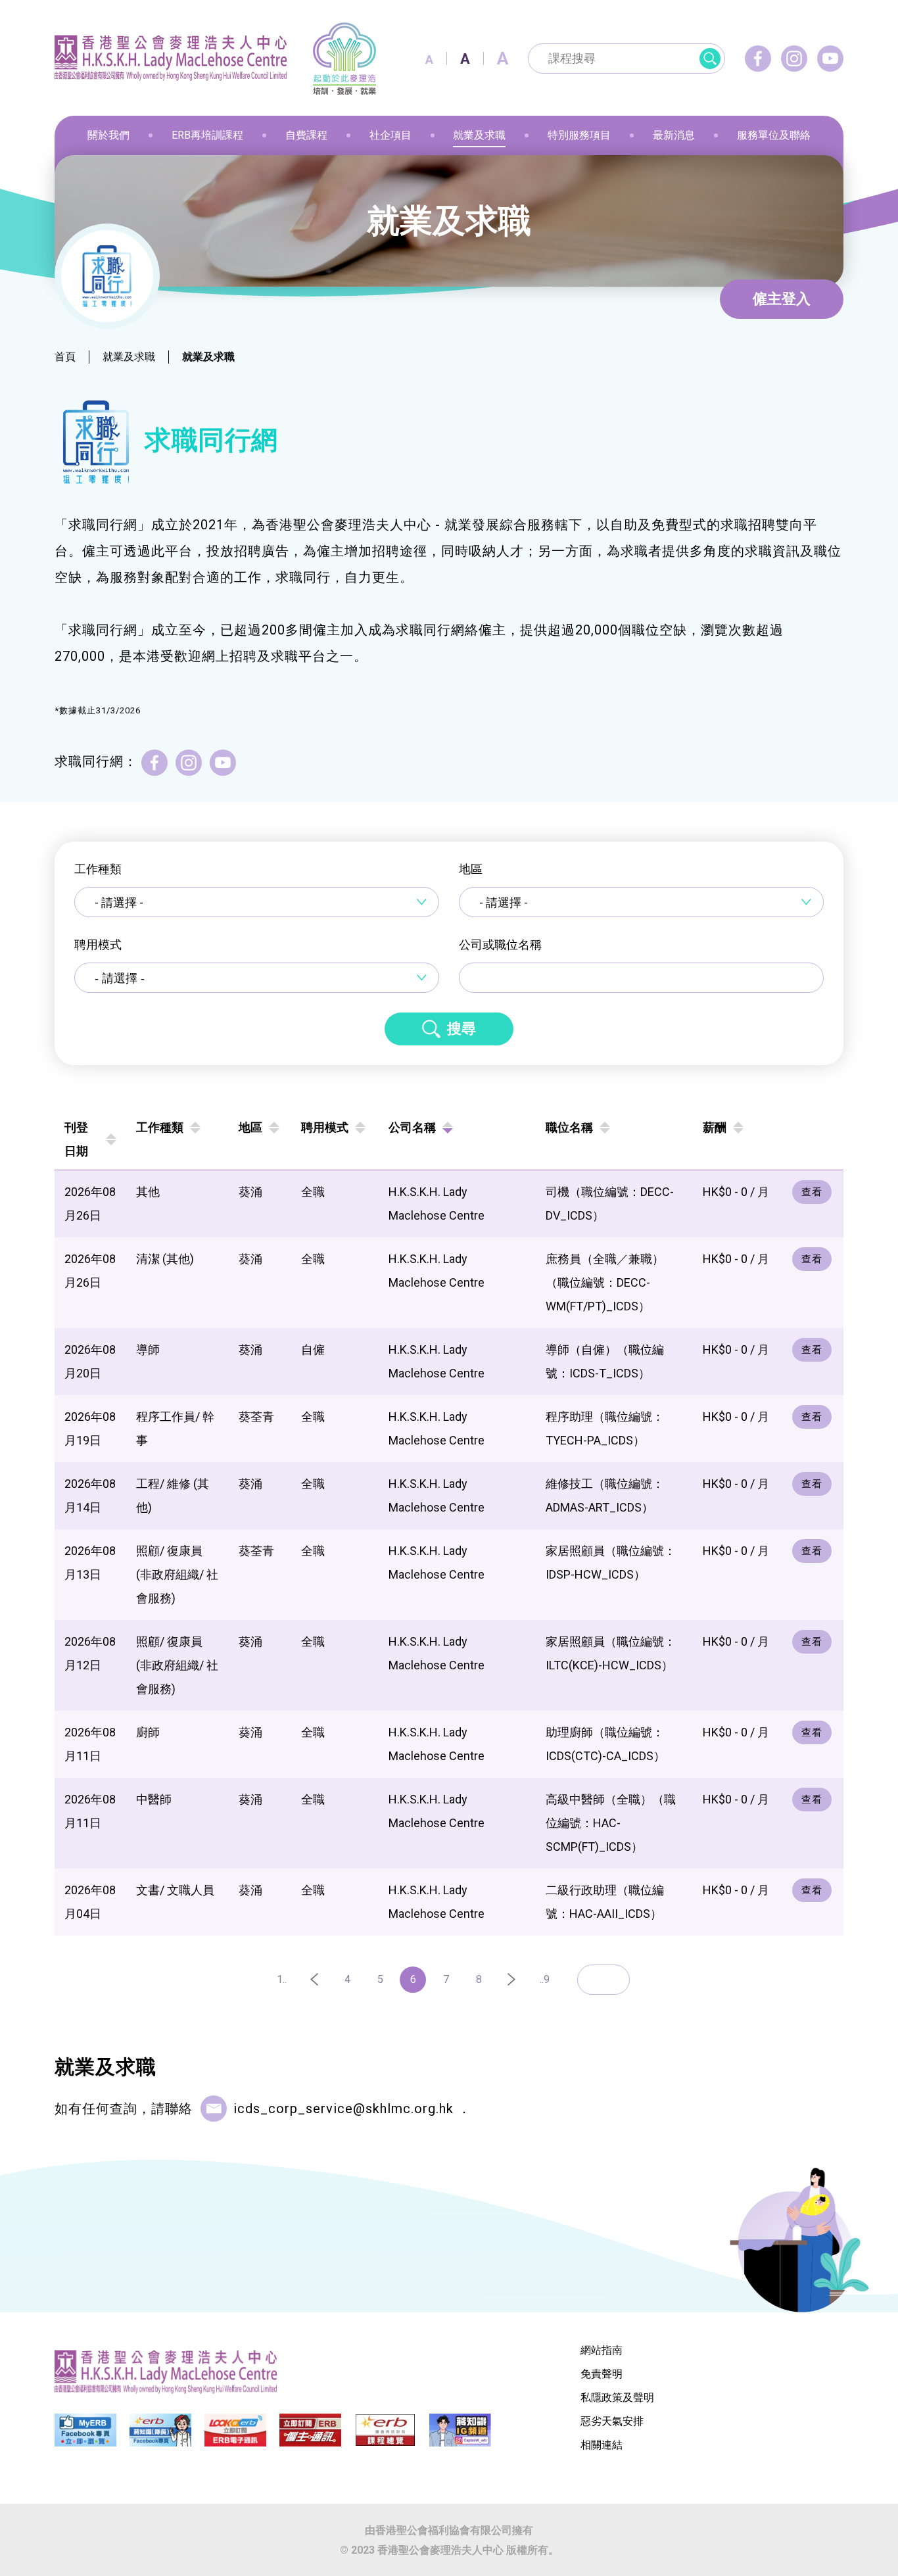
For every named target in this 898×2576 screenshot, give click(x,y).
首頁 (65, 357)
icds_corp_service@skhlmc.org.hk (343, 2109)
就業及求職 (129, 357)
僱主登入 (782, 299)
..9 (545, 1979)
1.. (282, 1979)
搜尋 (461, 1029)
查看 (812, 1192)
